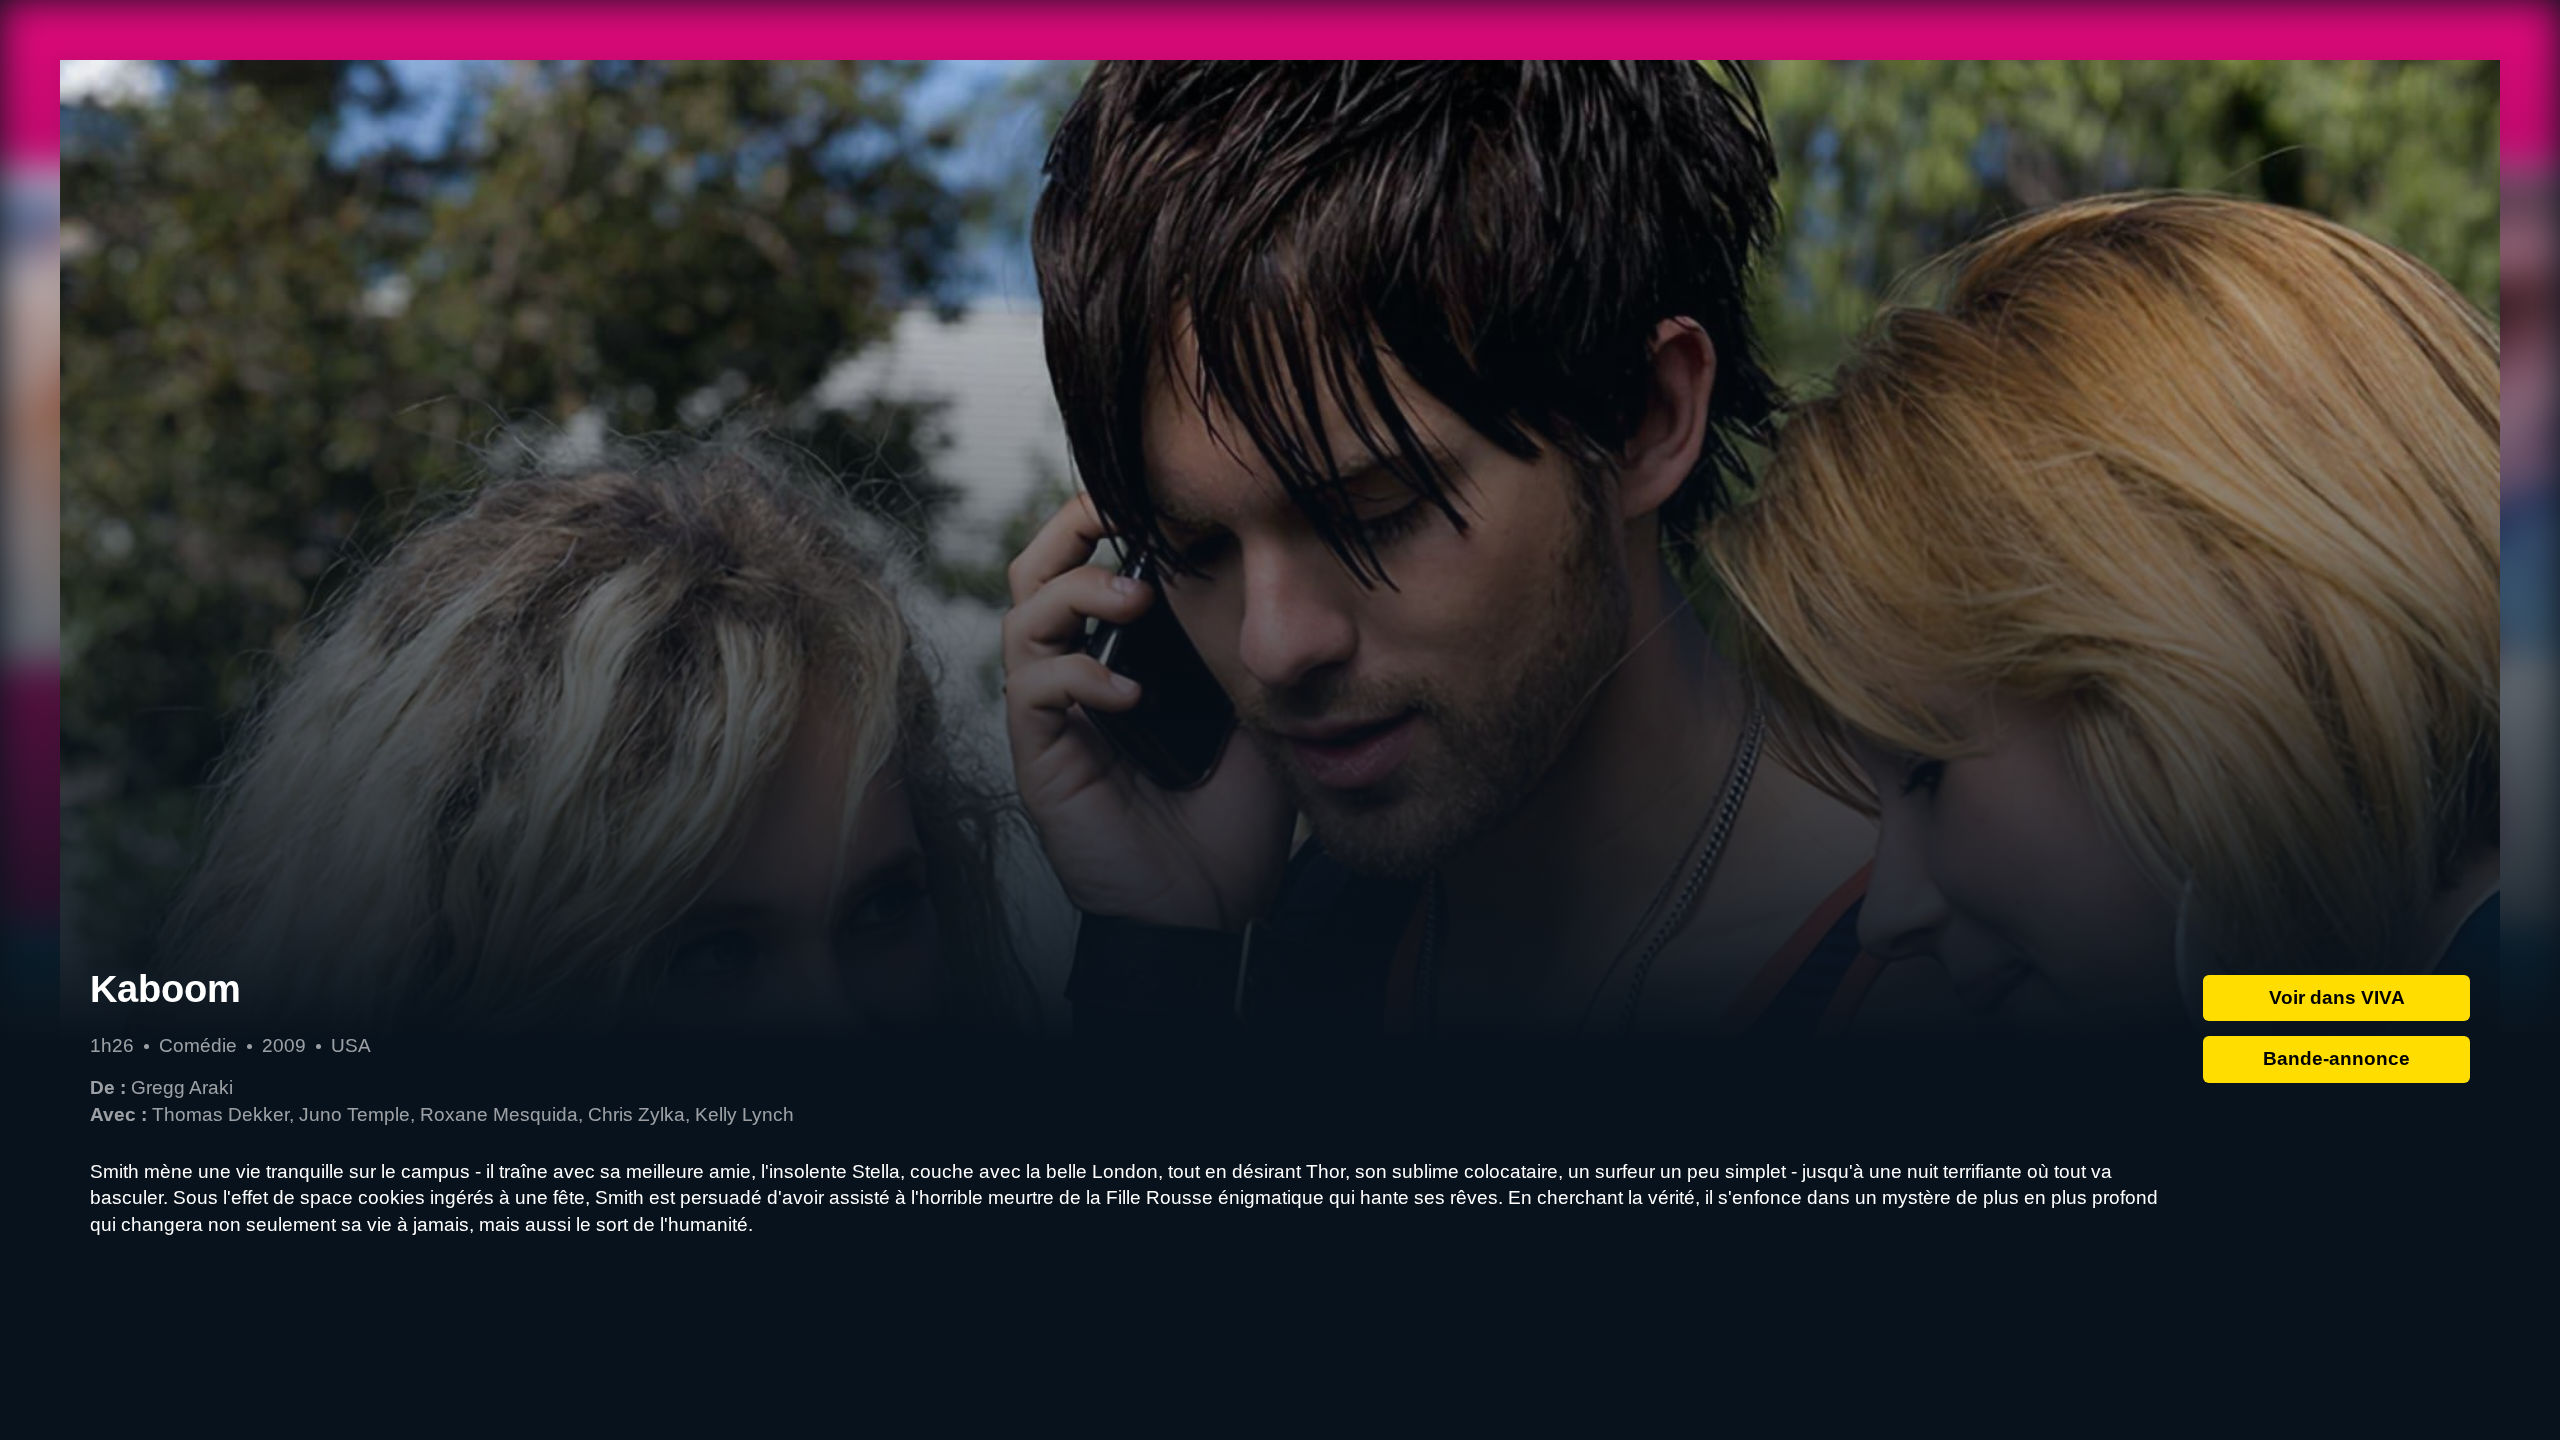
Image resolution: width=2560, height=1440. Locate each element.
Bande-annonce (2336, 1058)
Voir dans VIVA (2337, 997)
